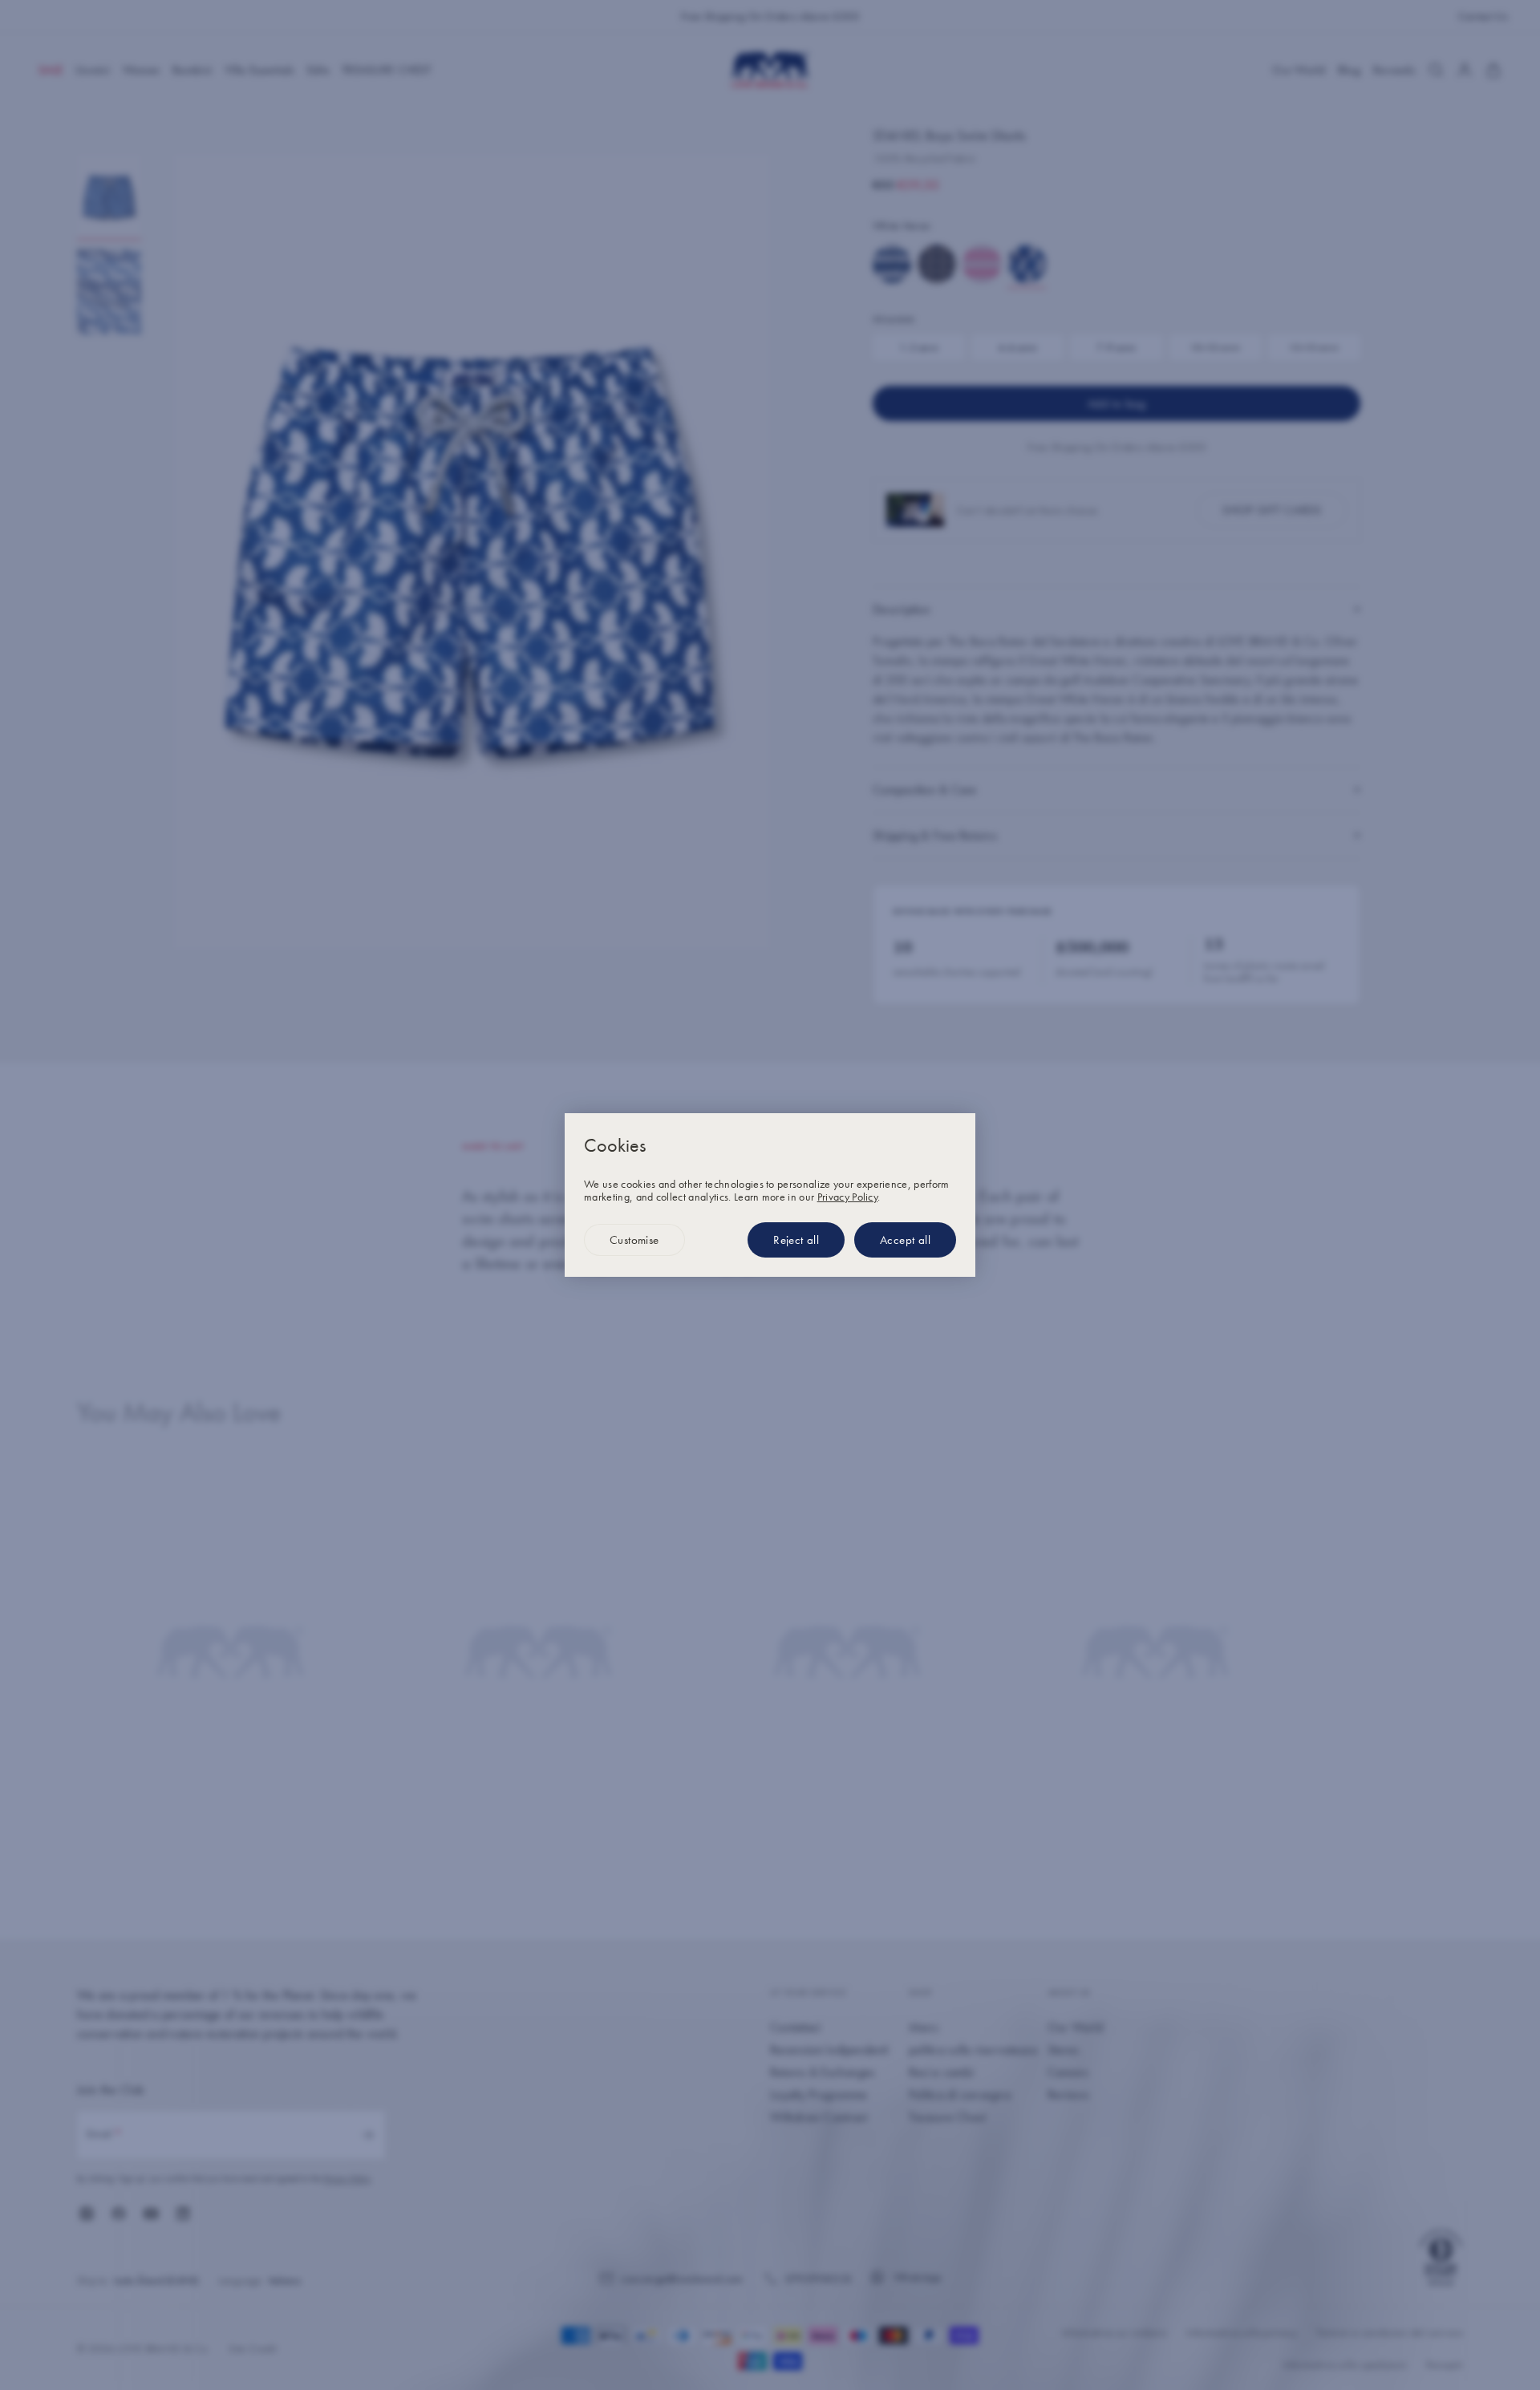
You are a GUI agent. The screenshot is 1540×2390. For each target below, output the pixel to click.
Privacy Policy (847, 1197)
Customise (634, 1240)
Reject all (796, 1240)
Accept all (905, 1240)
